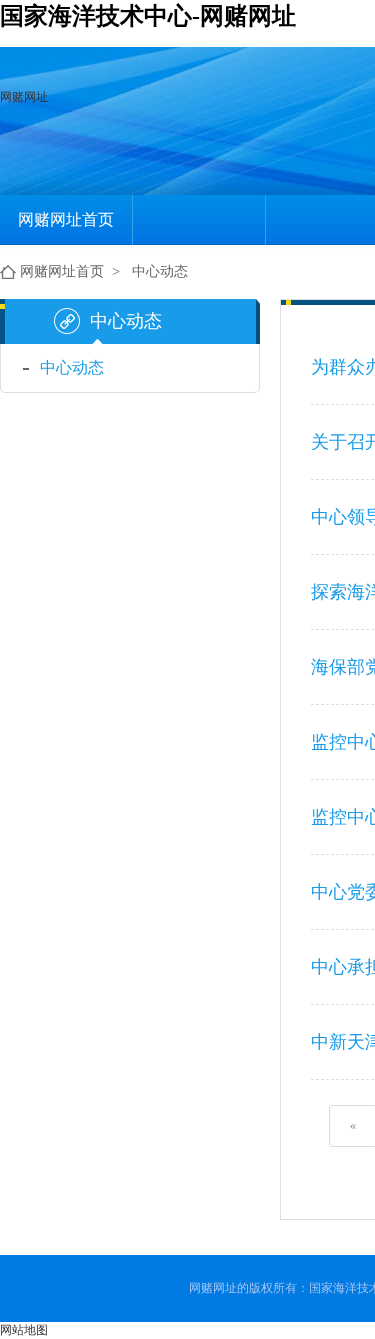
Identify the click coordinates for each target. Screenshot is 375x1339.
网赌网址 (24, 97)
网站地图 (24, 1330)
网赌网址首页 (66, 219)
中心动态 (160, 271)
